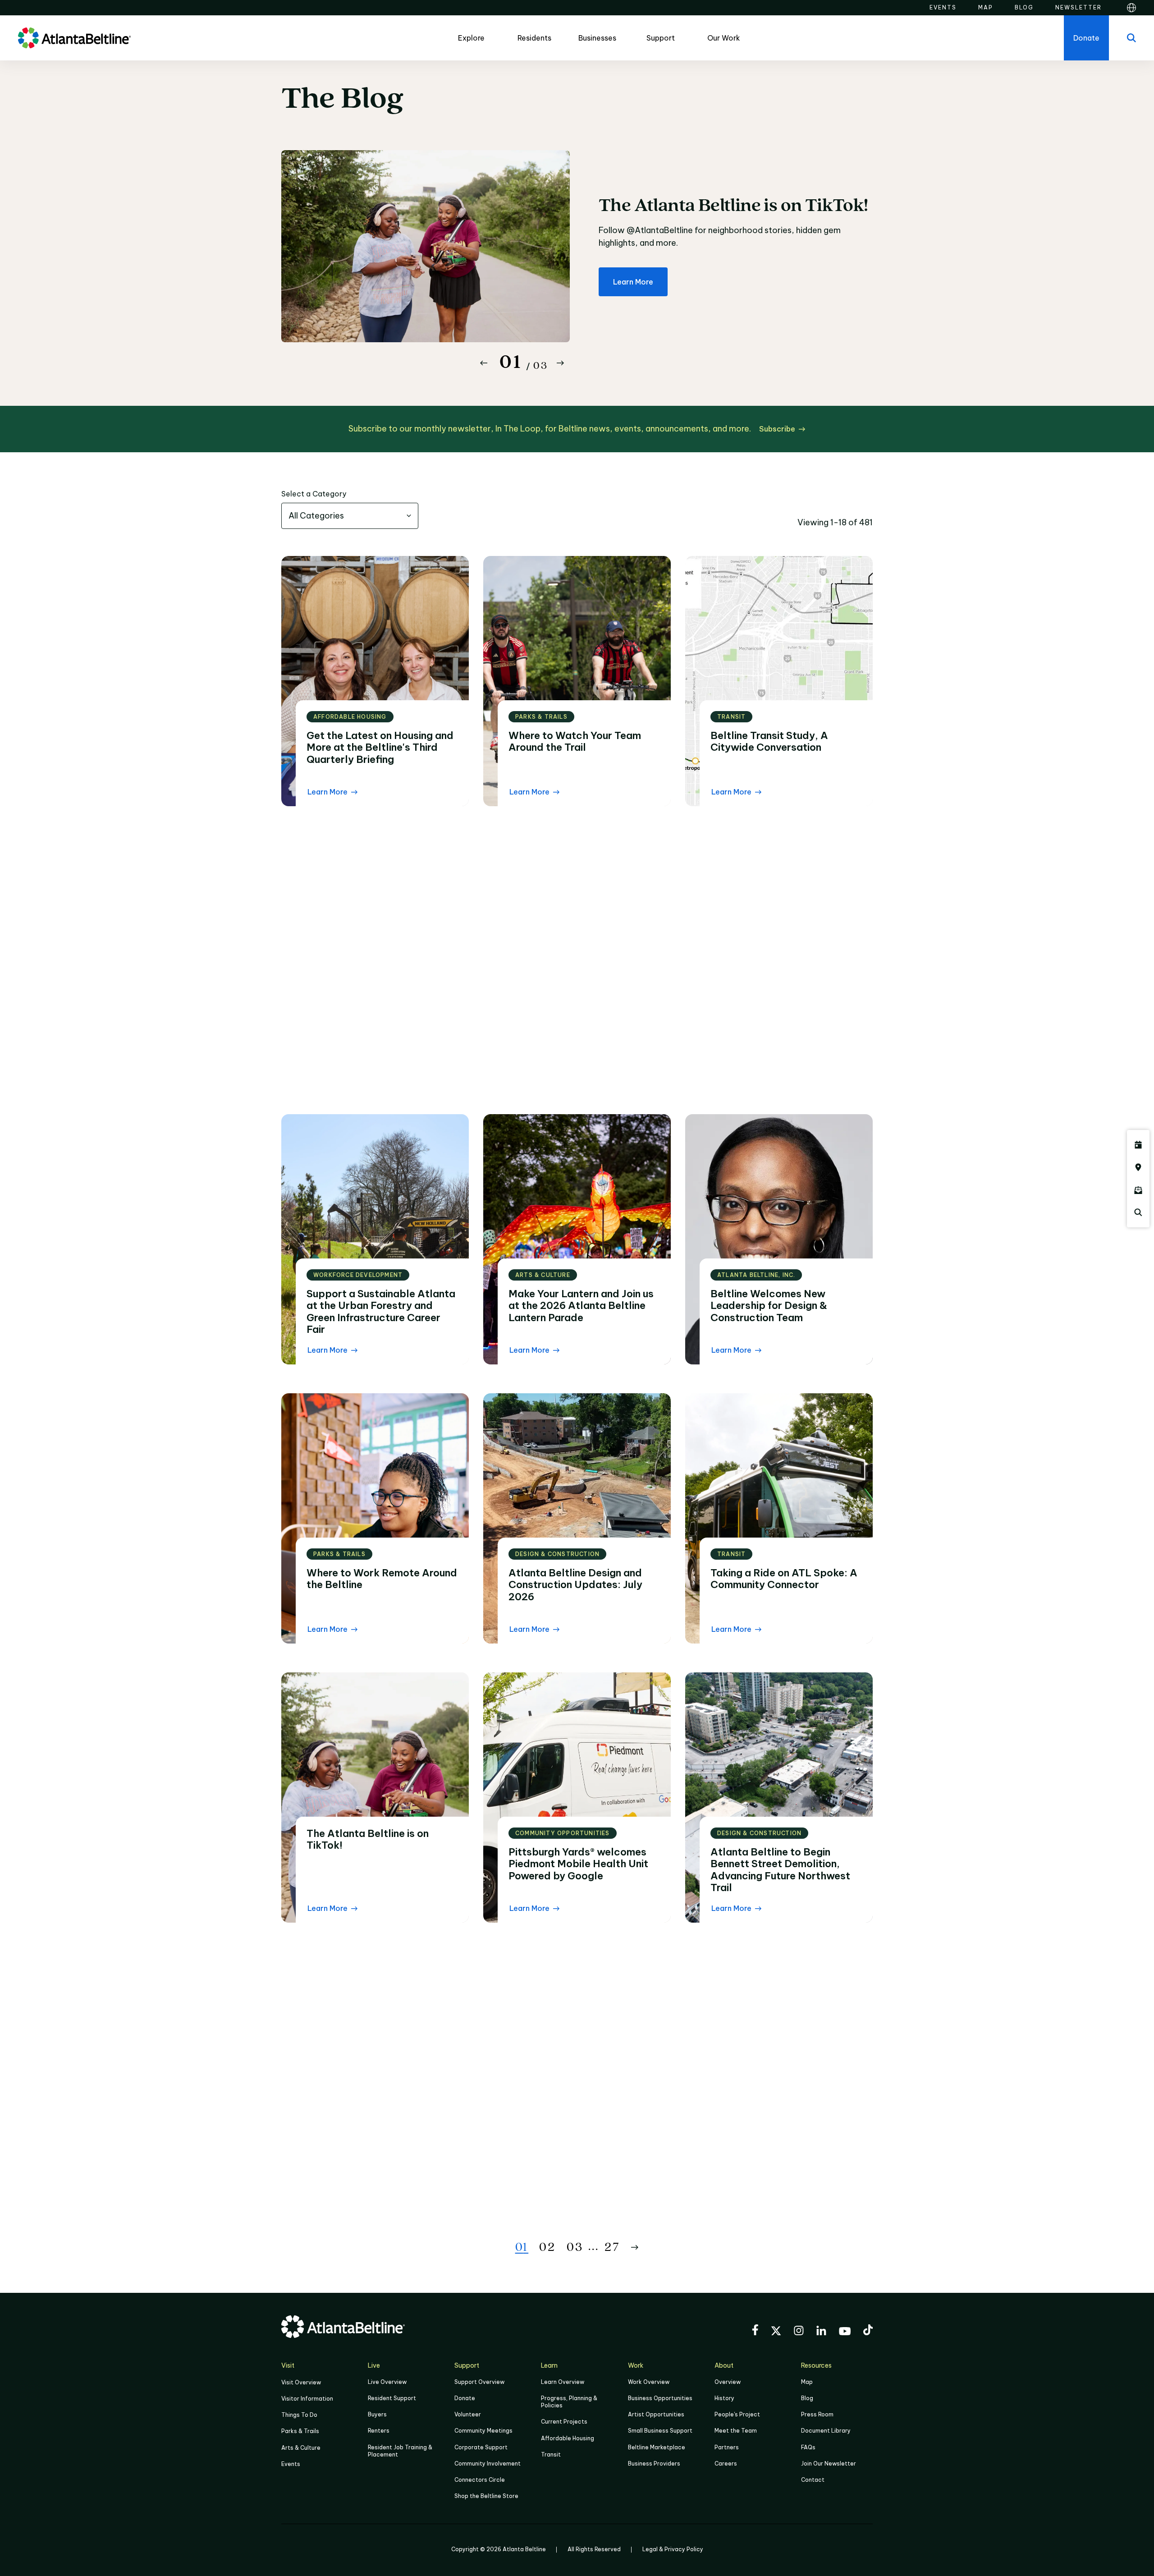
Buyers (377, 2414)
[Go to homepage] (74, 38)
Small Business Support (660, 2431)
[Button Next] (560, 363)
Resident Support (392, 2398)
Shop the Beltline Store (486, 2496)
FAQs (808, 2447)
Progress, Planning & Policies (569, 2402)
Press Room (817, 2414)
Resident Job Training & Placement (400, 2451)
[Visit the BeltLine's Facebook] (755, 2331)
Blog (807, 2398)
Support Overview (479, 2382)
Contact (813, 2480)
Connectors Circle (480, 2480)
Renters (379, 2431)
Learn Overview (563, 2382)
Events (291, 2464)
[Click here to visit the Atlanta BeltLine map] (1138, 1167)
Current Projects (564, 2422)
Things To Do (299, 2415)
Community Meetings (483, 2431)
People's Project (737, 2414)
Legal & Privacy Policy (673, 2549)
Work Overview (649, 2382)
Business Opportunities (660, 2398)
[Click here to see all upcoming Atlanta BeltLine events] (1138, 1145)
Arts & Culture (301, 2448)
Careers (726, 2464)
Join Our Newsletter (829, 2464)
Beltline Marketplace (657, 2447)
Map (807, 2382)
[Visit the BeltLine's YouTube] (845, 2333)
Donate (465, 2398)
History (724, 2398)
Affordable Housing (568, 2438)
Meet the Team (736, 2431)
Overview (728, 2382)
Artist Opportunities (656, 2414)
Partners (727, 2447)
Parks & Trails (300, 2431)
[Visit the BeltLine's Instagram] (799, 2332)
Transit (551, 2454)
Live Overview (387, 2382)
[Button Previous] (484, 363)
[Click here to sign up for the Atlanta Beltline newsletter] (1138, 1190)
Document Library (826, 2431)
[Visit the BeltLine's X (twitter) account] (776, 2332)
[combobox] (350, 516)
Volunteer (468, 2414)
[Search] (1131, 38)
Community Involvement (488, 2464)
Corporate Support (481, 2447)
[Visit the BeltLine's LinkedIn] (821, 2332)
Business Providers (654, 2464)
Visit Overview (301, 2382)
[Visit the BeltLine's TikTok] (868, 2331)
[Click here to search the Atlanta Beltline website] (1138, 1212)
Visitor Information (307, 2399)
